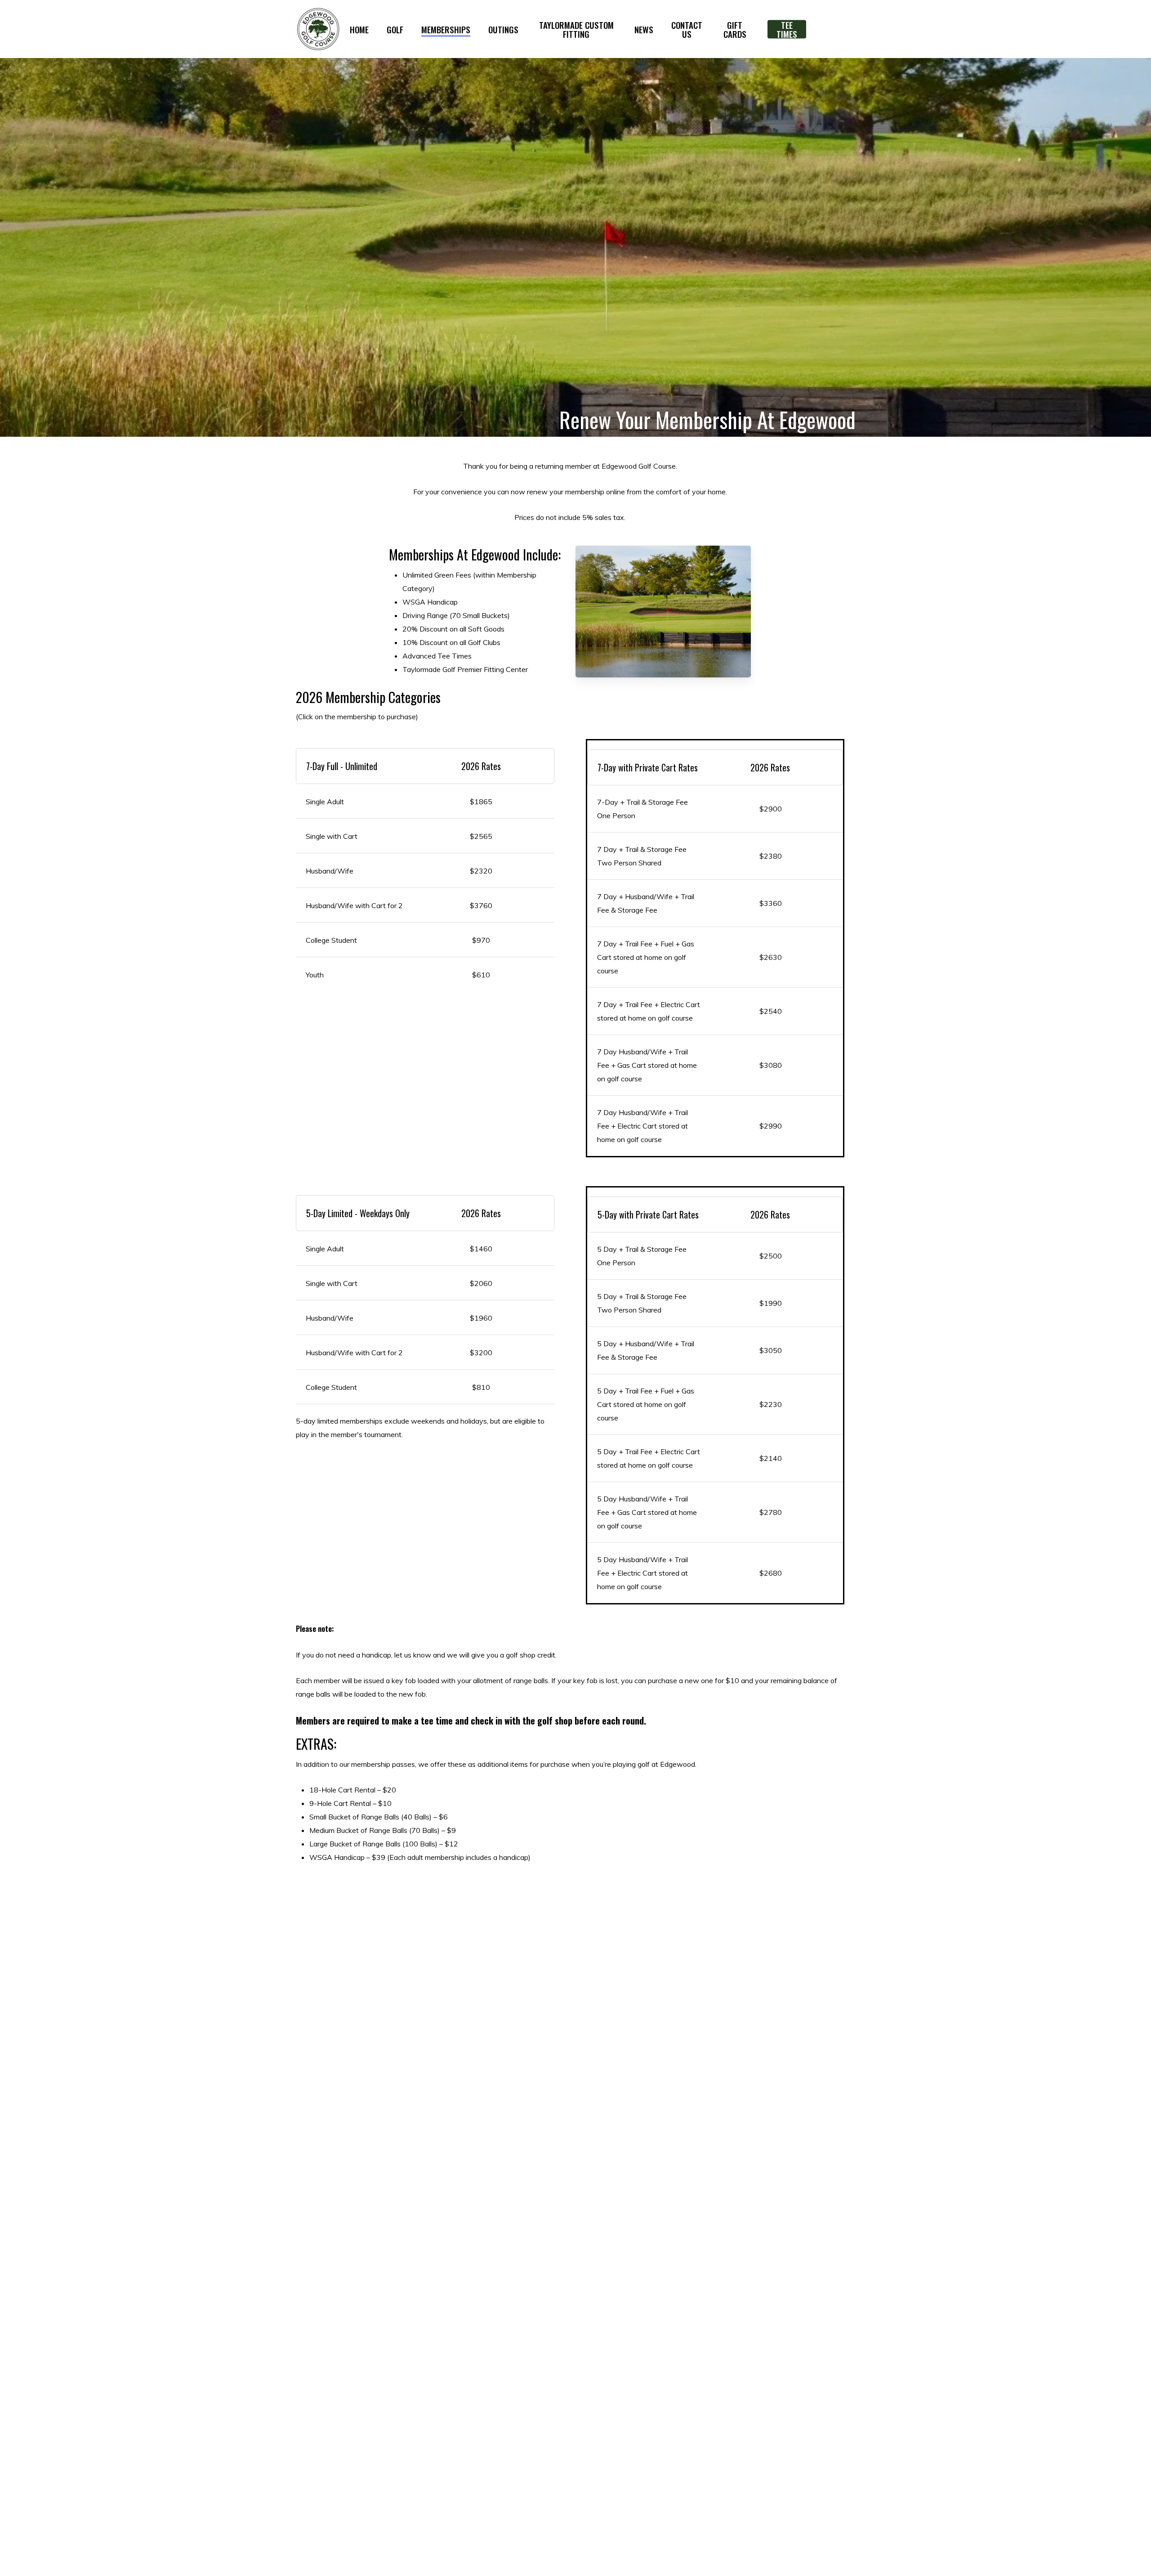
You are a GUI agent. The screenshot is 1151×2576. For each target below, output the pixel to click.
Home (359, 29)
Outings (503, 29)
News (644, 29)
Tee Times (787, 29)
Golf (395, 29)
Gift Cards (735, 29)
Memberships (446, 29)
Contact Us (687, 29)
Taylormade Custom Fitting (576, 29)
